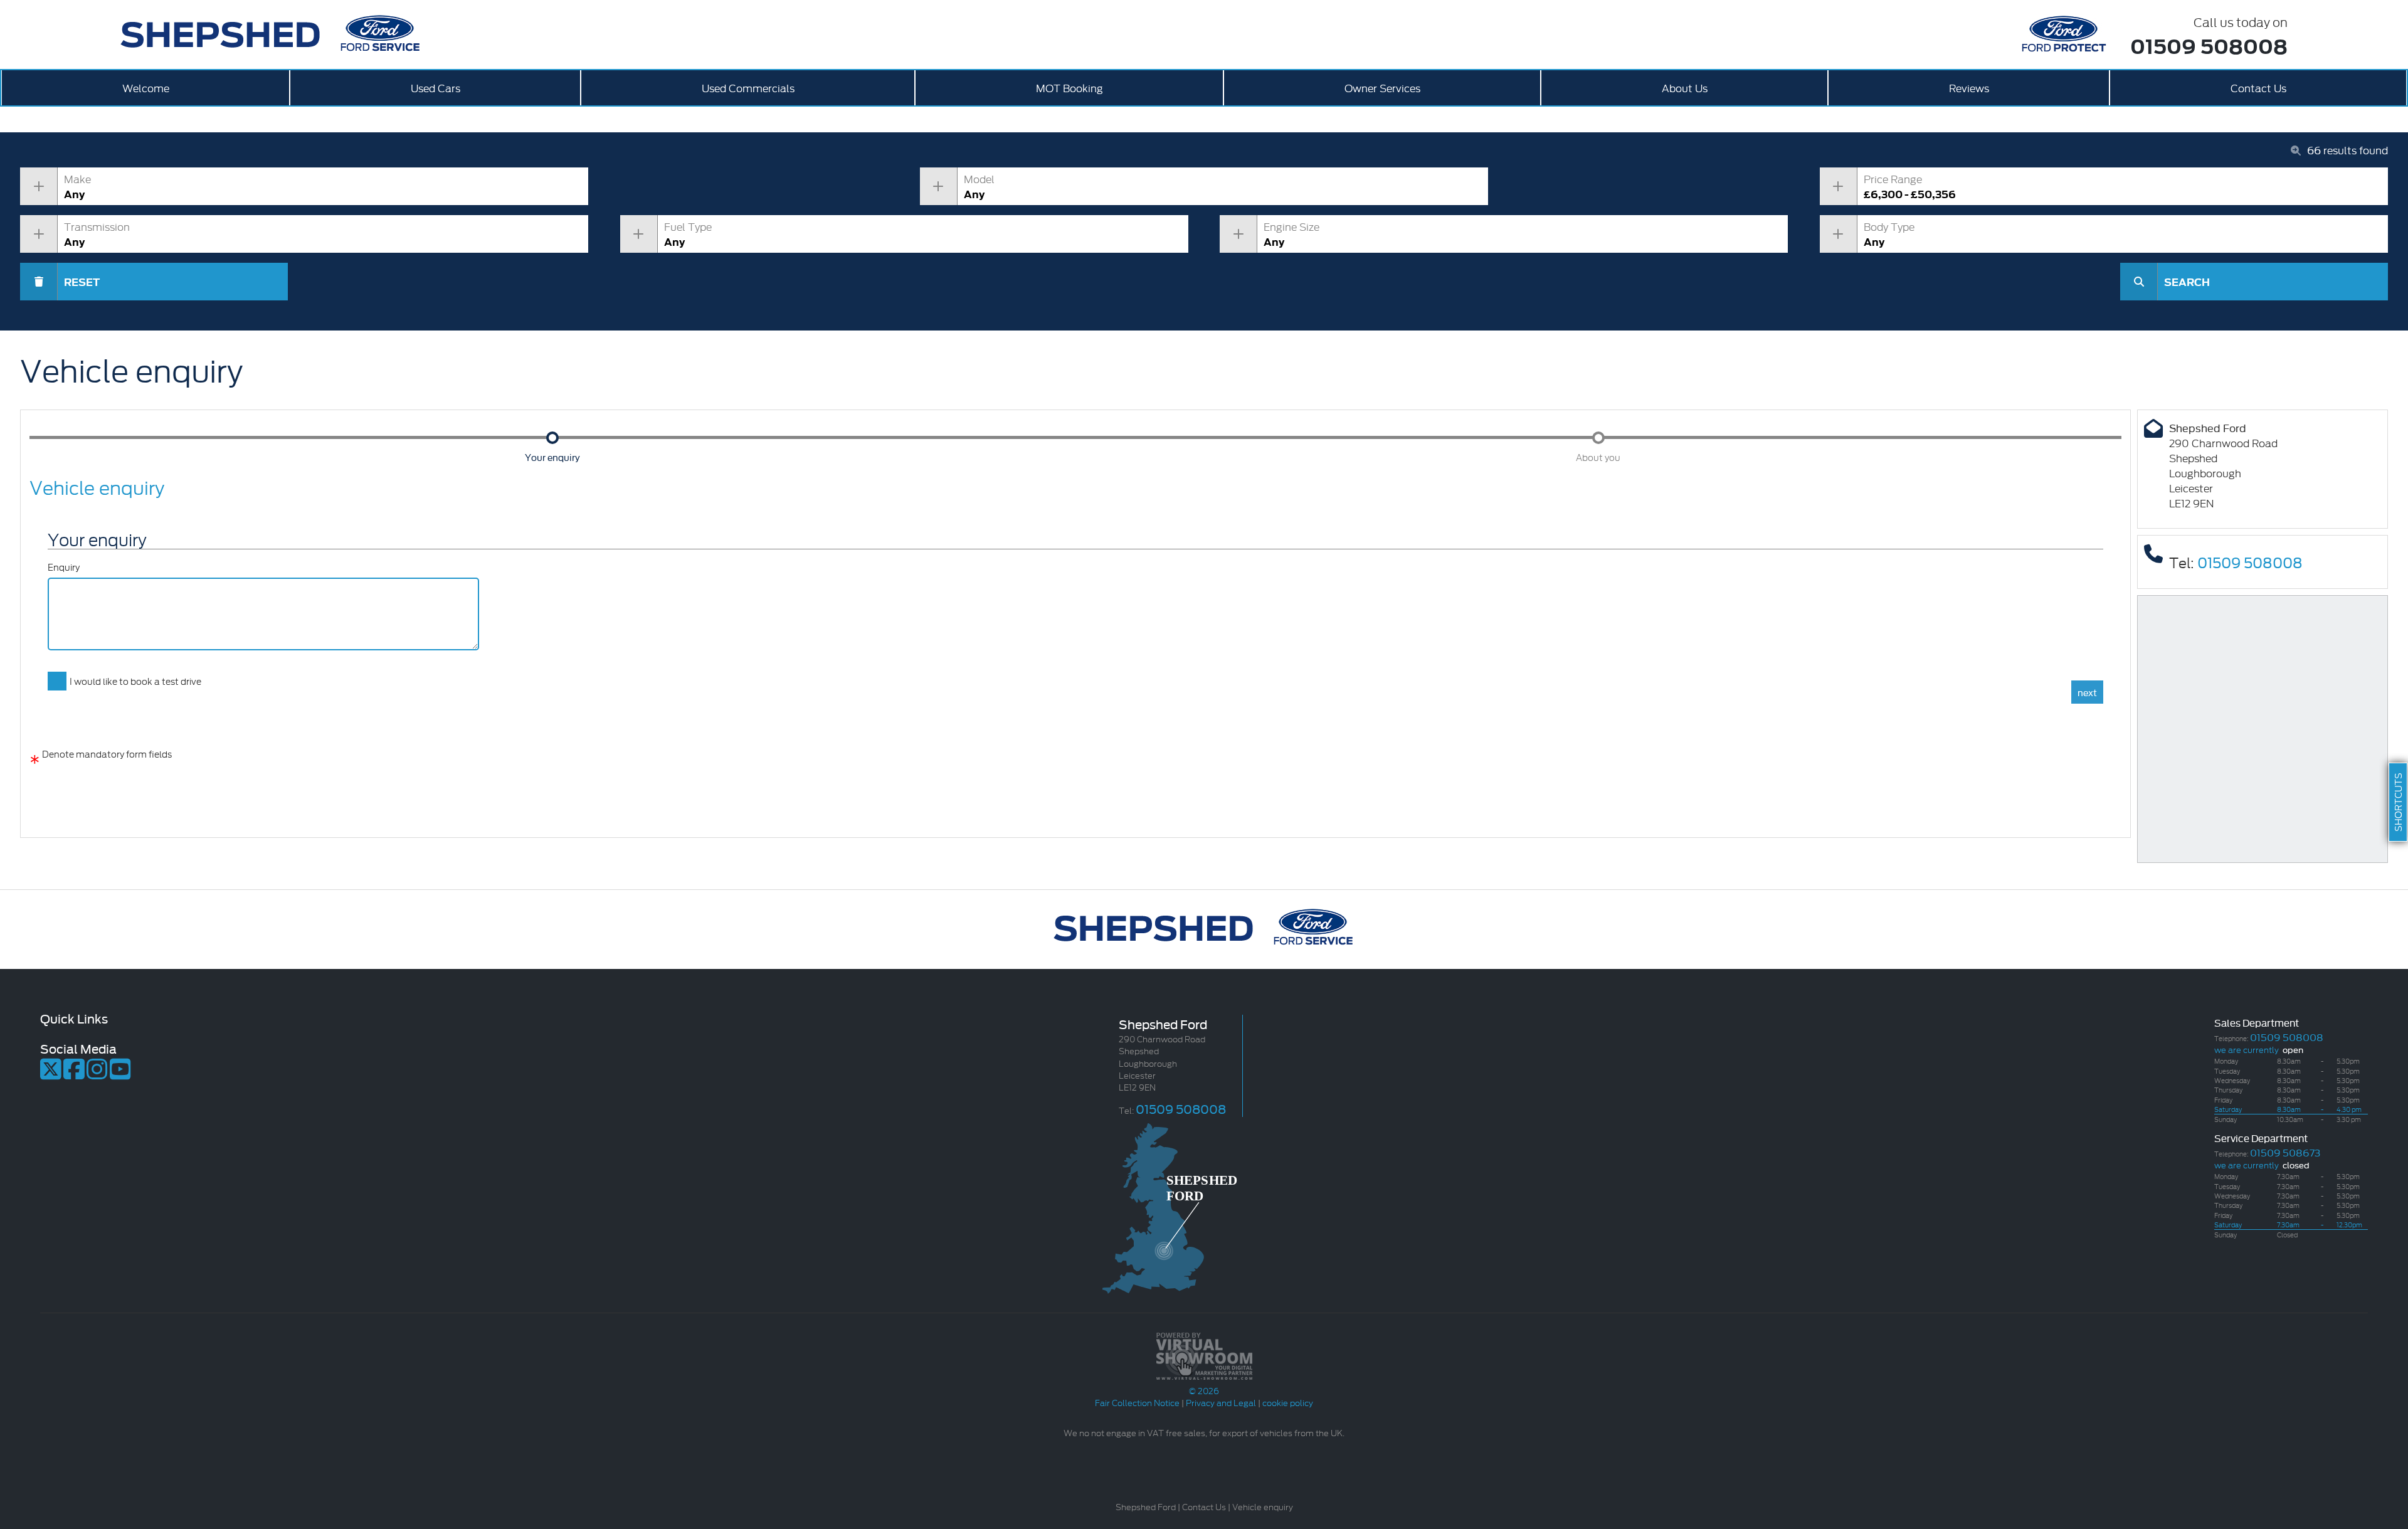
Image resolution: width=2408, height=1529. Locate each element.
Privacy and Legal (1221, 1402)
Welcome (146, 87)
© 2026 (1204, 1390)
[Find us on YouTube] (120, 1074)
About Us (1685, 87)
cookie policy (1288, 1402)
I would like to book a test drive (135, 681)
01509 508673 (2285, 1152)
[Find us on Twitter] (51, 1074)
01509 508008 (2209, 45)
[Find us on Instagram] (97, 1074)
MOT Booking (1069, 87)
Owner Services (1382, 87)
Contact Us (2258, 87)
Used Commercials (748, 87)
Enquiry (64, 567)
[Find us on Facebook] (74, 1074)
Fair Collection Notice (1137, 1402)
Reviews (1969, 87)
